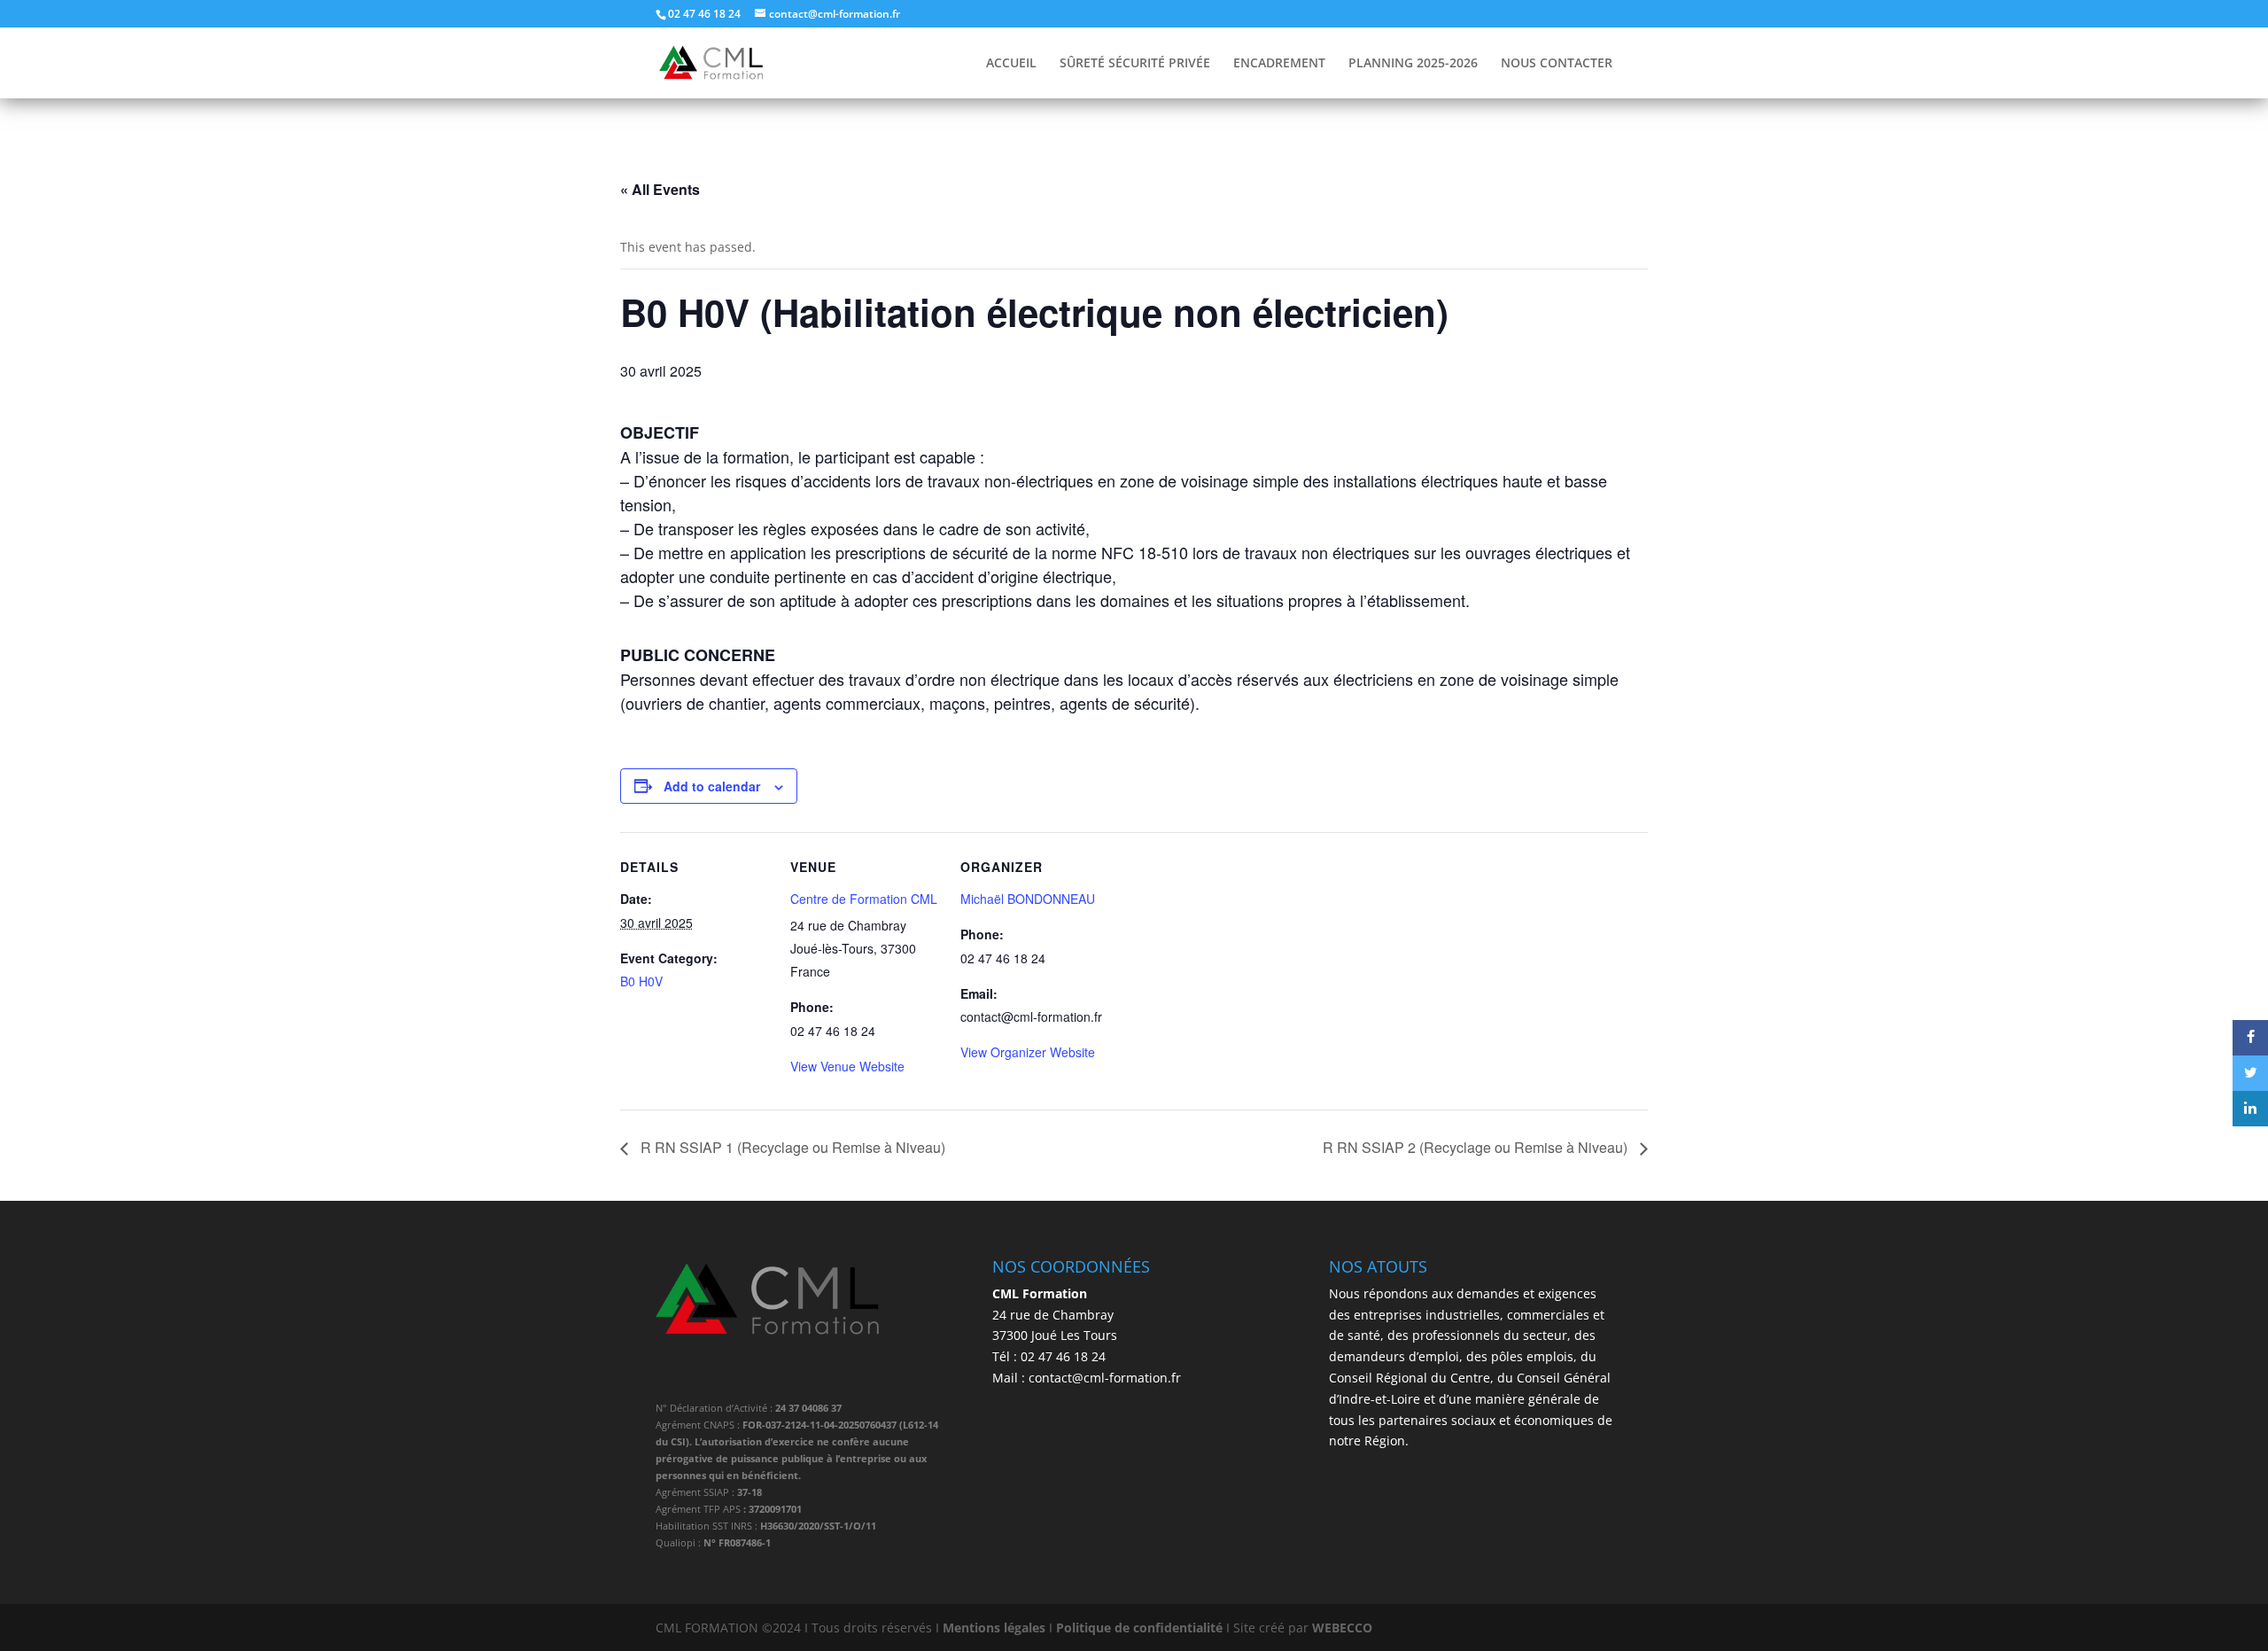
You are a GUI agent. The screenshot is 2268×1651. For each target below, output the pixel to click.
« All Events (660, 189)
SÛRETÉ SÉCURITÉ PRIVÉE (1135, 64)
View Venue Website (847, 1066)
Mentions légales (994, 1628)
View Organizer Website (1028, 1052)
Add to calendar (712, 786)
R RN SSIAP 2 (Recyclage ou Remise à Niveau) (1477, 1147)
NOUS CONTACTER (1557, 64)
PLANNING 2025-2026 (1413, 64)
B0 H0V (641, 981)
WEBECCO (1342, 1628)
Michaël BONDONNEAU (1028, 899)
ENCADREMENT (1279, 64)
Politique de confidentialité (1139, 1628)
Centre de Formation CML (864, 899)
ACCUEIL (1011, 64)
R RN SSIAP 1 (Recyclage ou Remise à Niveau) (791, 1147)
